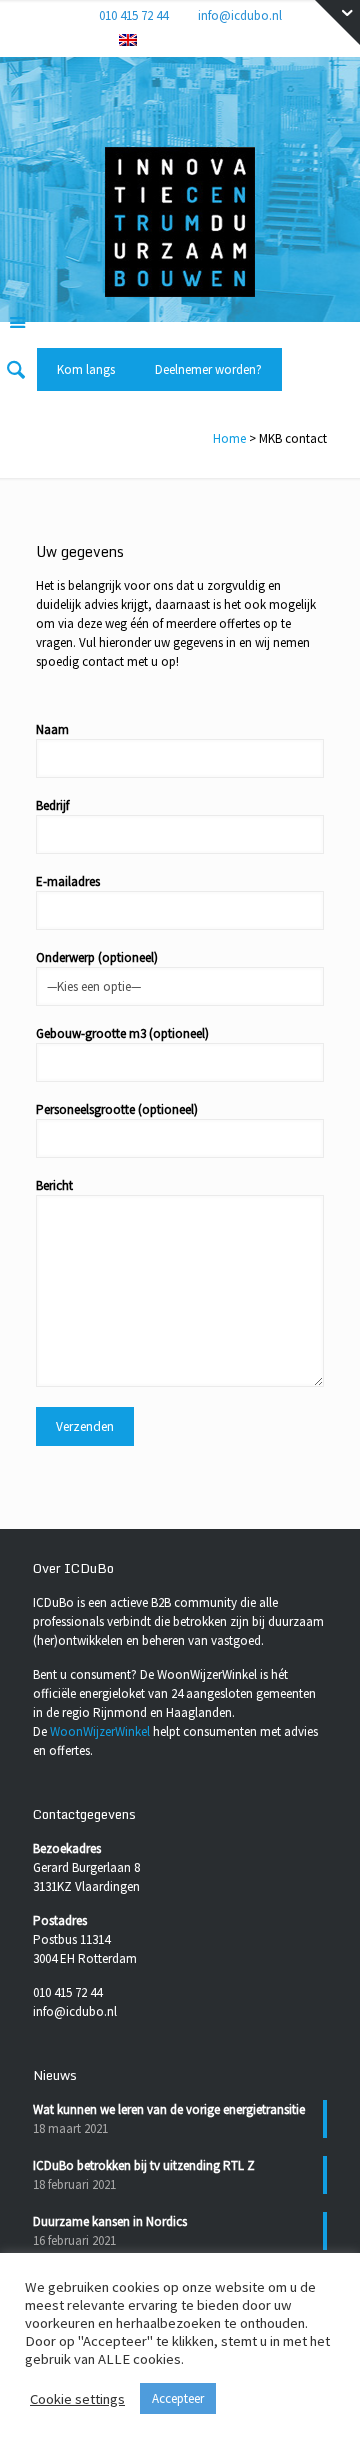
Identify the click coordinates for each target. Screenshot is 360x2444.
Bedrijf (52, 805)
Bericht (54, 1185)
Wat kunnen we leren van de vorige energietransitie (169, 2109)
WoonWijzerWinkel (100, 1731)
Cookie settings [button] (77, 2399)
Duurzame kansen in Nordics (110, 2221)
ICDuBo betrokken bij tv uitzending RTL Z (144, 2165)
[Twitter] (204, 40)
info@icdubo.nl (240, 15)
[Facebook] (152, 40)
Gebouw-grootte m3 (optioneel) (122, 1033)
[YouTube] (230, 40)
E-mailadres (68, 881)
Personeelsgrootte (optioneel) (117, 1109)
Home (229, 438)
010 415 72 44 (133, 15)
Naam (52, 729)
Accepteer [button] (178, 2398)
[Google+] (178, 40)
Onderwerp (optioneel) (97, 957)
